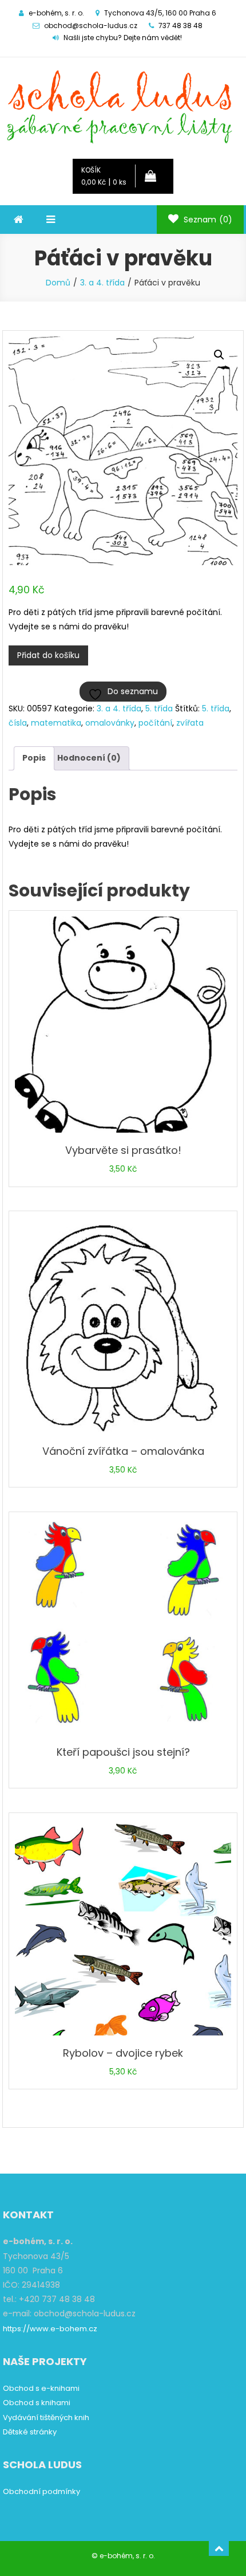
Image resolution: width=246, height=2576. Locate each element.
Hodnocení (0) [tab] (89, 758)
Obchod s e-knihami (41, 2388)
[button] (219, 355)
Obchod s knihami (37, 2403)
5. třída (159, 708)
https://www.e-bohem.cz (50, 2329)
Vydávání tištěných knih (46, 2418)
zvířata (190, 723)
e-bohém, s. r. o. (127, 2556)
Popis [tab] (34, 758)
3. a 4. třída (102, 283)
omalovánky (110, 723)
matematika (56, 723)
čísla (18, 723)
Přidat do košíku (48, 655)
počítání (155, 723)
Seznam (207, 220)
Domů (58, 283)
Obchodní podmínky (41, 2491)
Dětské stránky (30, 2432)
